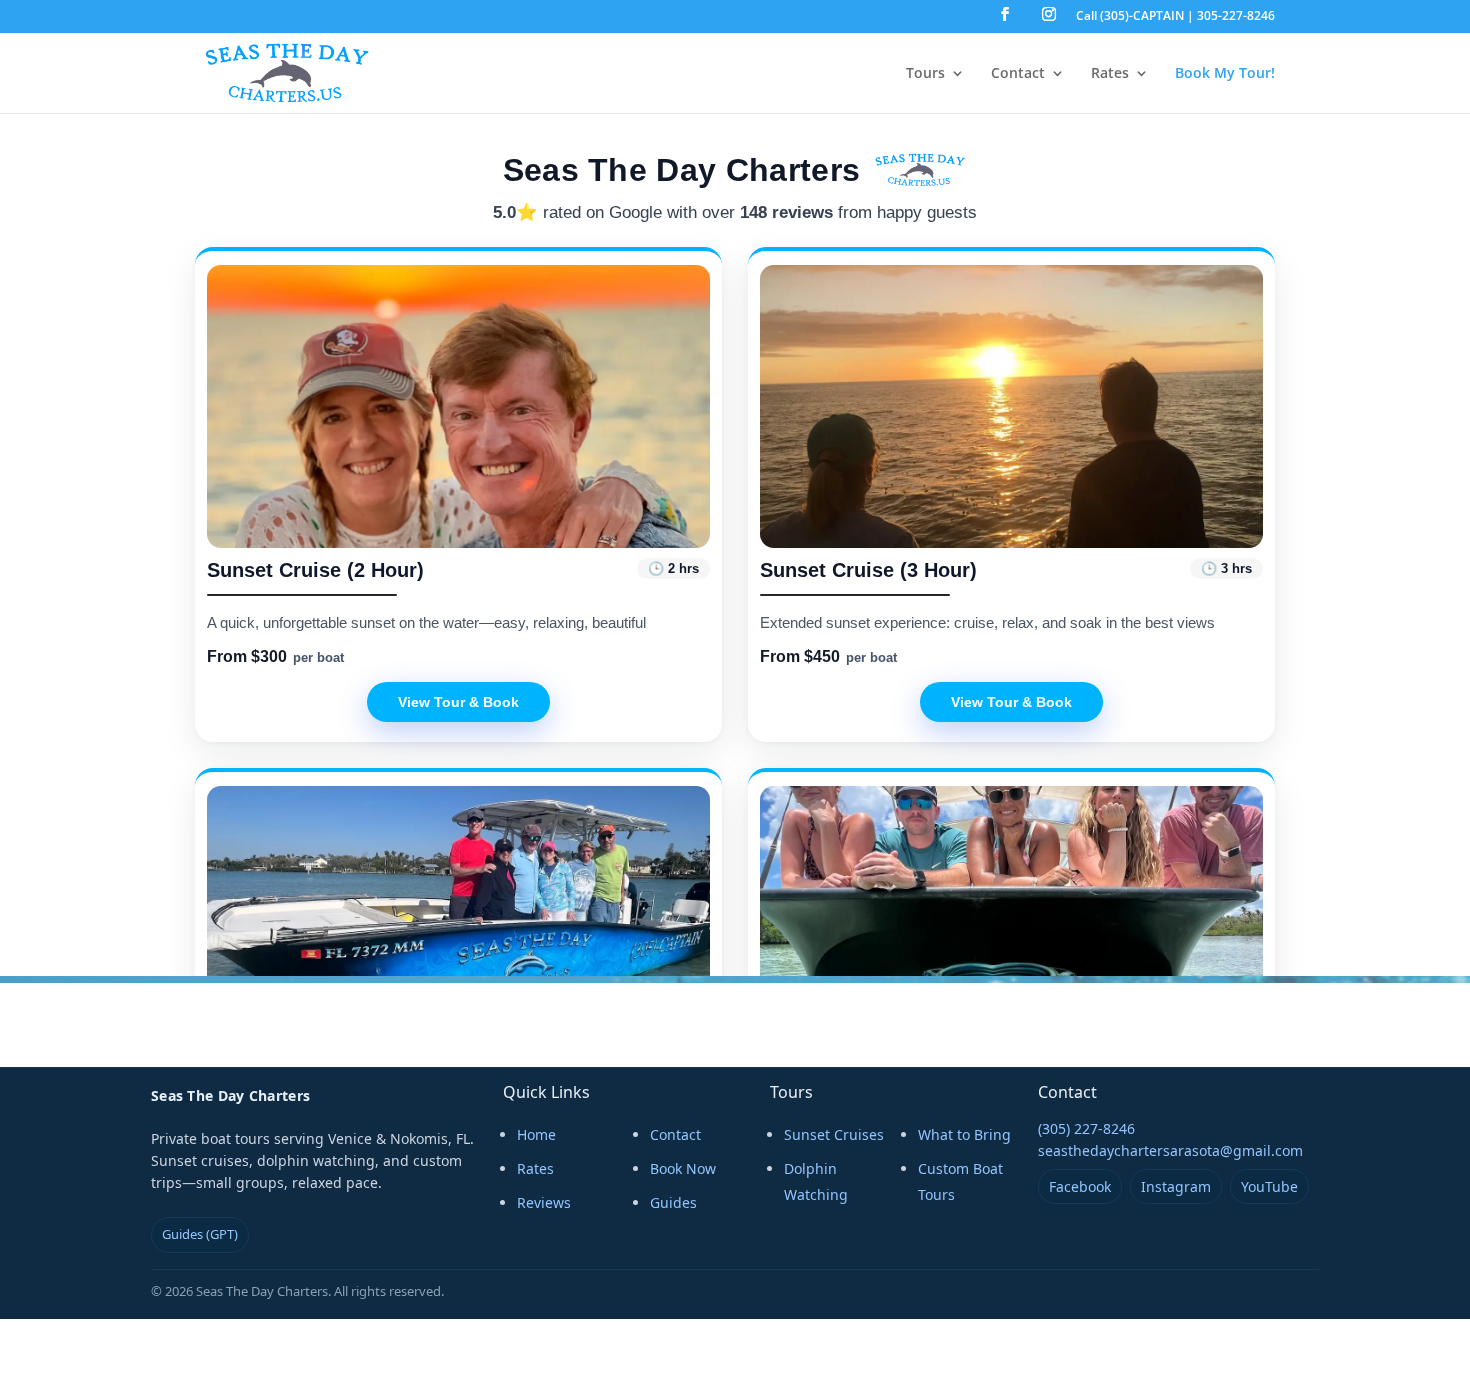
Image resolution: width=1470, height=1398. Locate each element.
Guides (673, 1202)
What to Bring (964, 1134)
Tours (925, 74)
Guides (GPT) (200, 1234)
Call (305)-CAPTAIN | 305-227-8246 (1175, 17)
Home (536, 1134)
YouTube (1269, 1186)
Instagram (1176, 1186)
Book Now (683, 1168)
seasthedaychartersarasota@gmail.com (1170, 1150)
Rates (1110, 74)
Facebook (1080, 1186)
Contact (1018, 74)
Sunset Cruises (834, 1134)
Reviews (544, 1202)
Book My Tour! (1225, 74)
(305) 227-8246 (1086, 1128)
